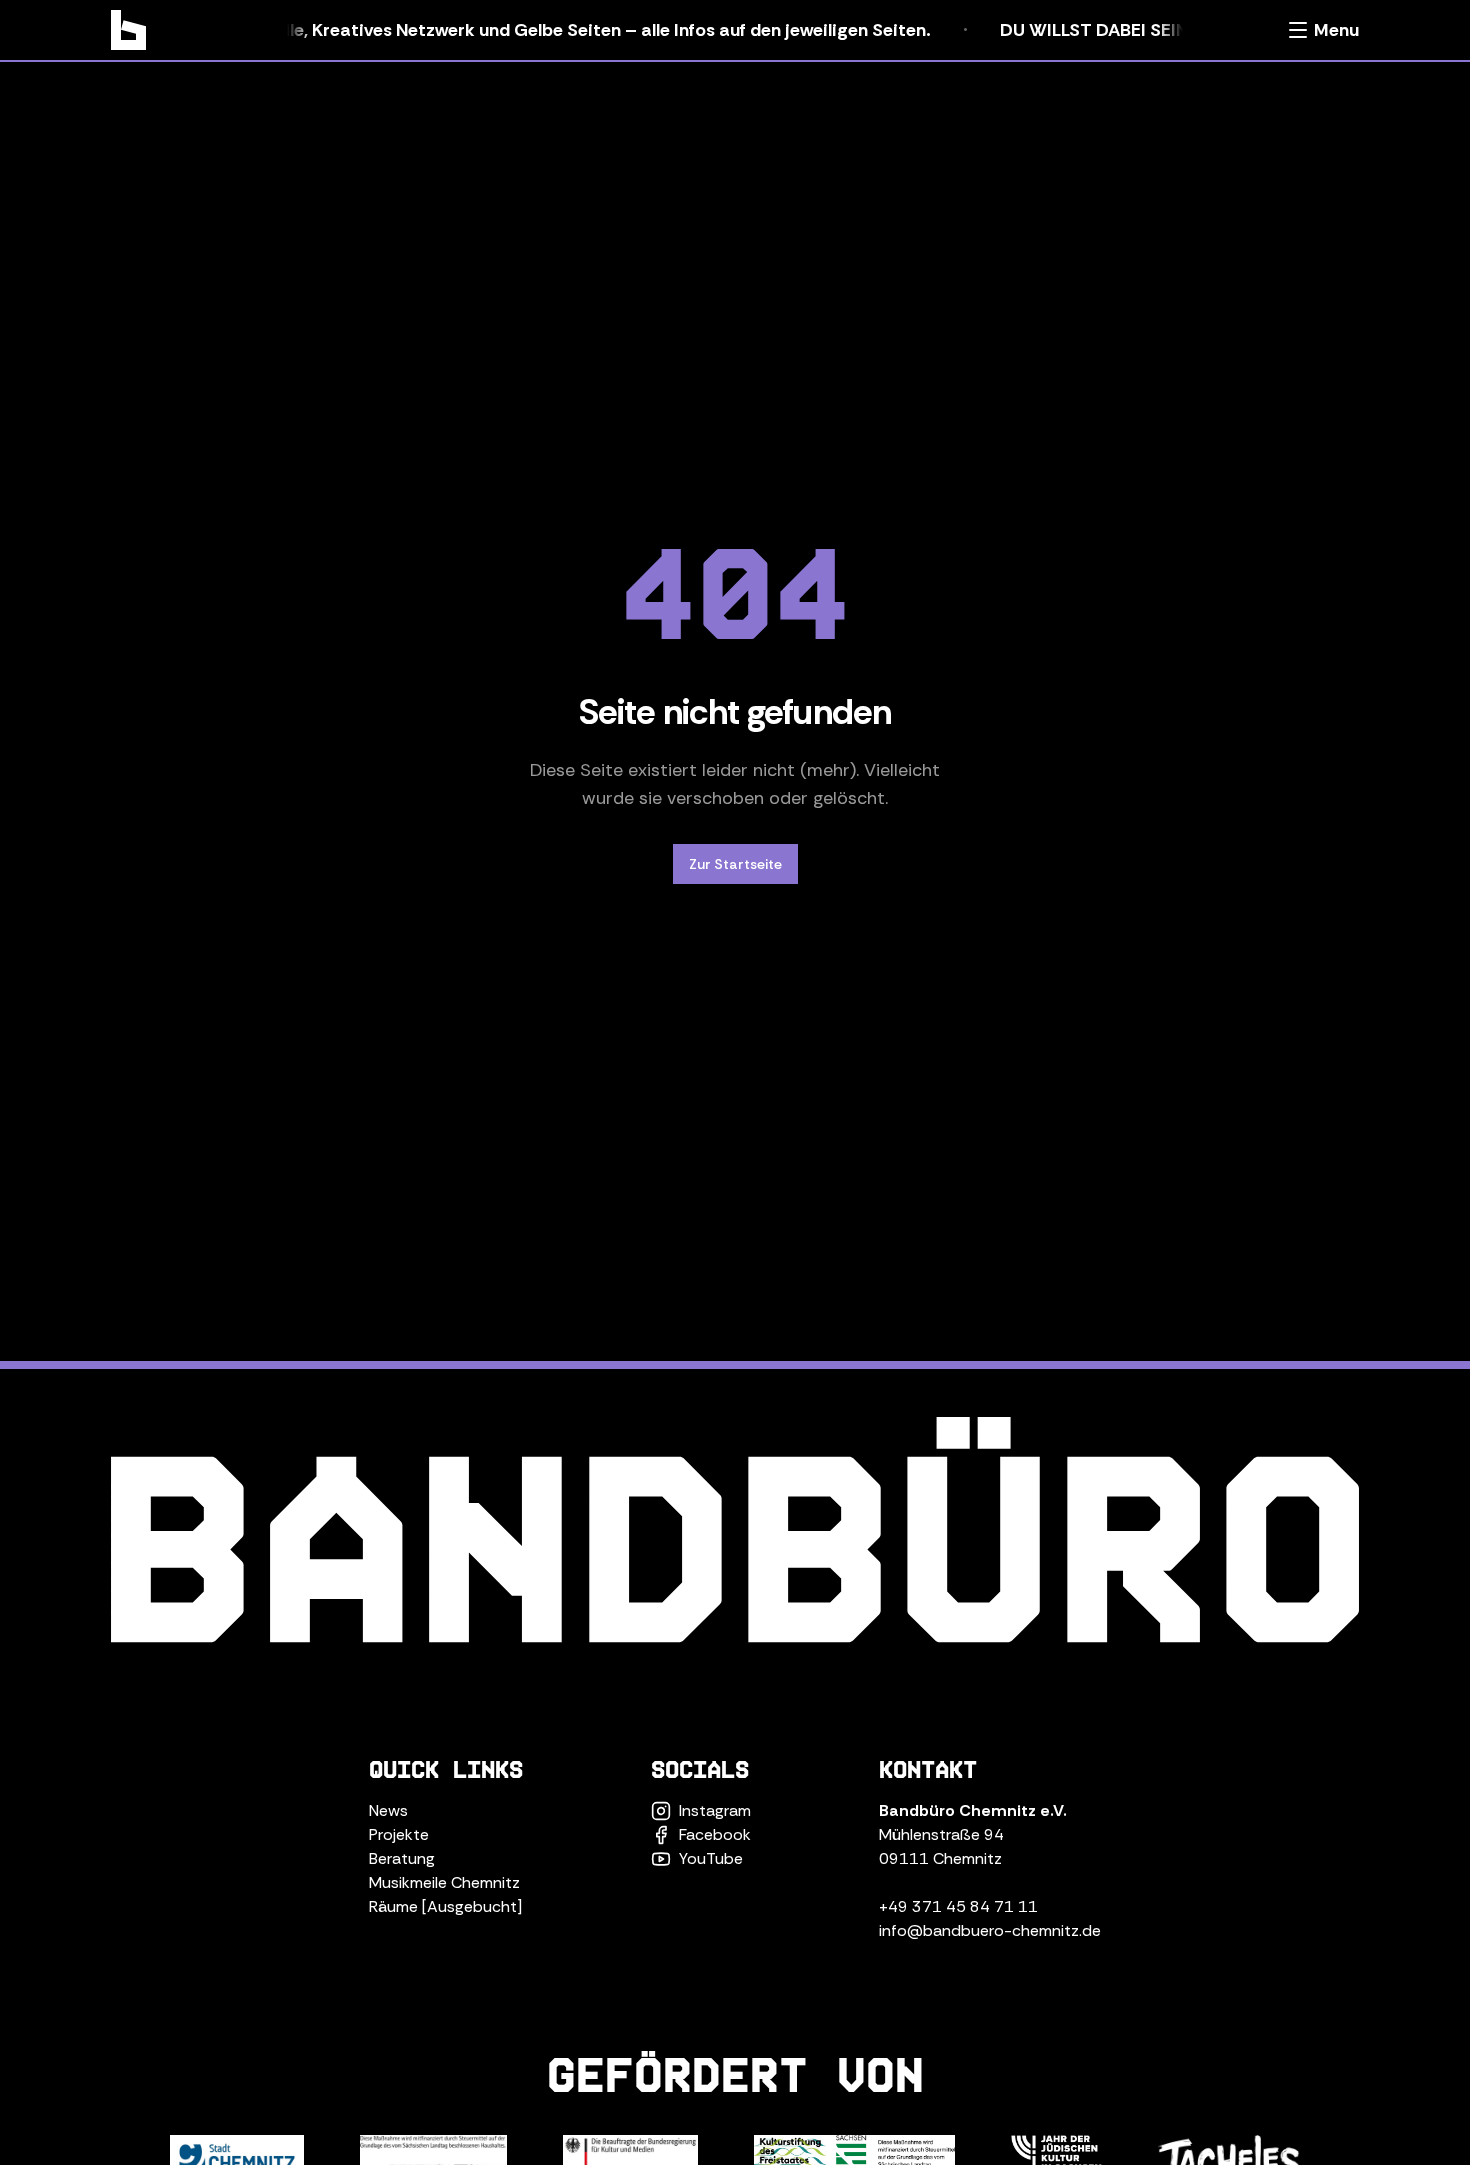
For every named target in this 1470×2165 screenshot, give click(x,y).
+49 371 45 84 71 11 (958, 1906)
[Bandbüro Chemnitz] (128, 30)
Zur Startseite (735, 864)
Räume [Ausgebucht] (445, 1906)
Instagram (715, 1810)
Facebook (715, 1834)
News (388, 1810)
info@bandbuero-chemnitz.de (990, 1930)
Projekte (399, 1834)
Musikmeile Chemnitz (444, 1882)
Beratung (402, 1858)
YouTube (711, 1858)
